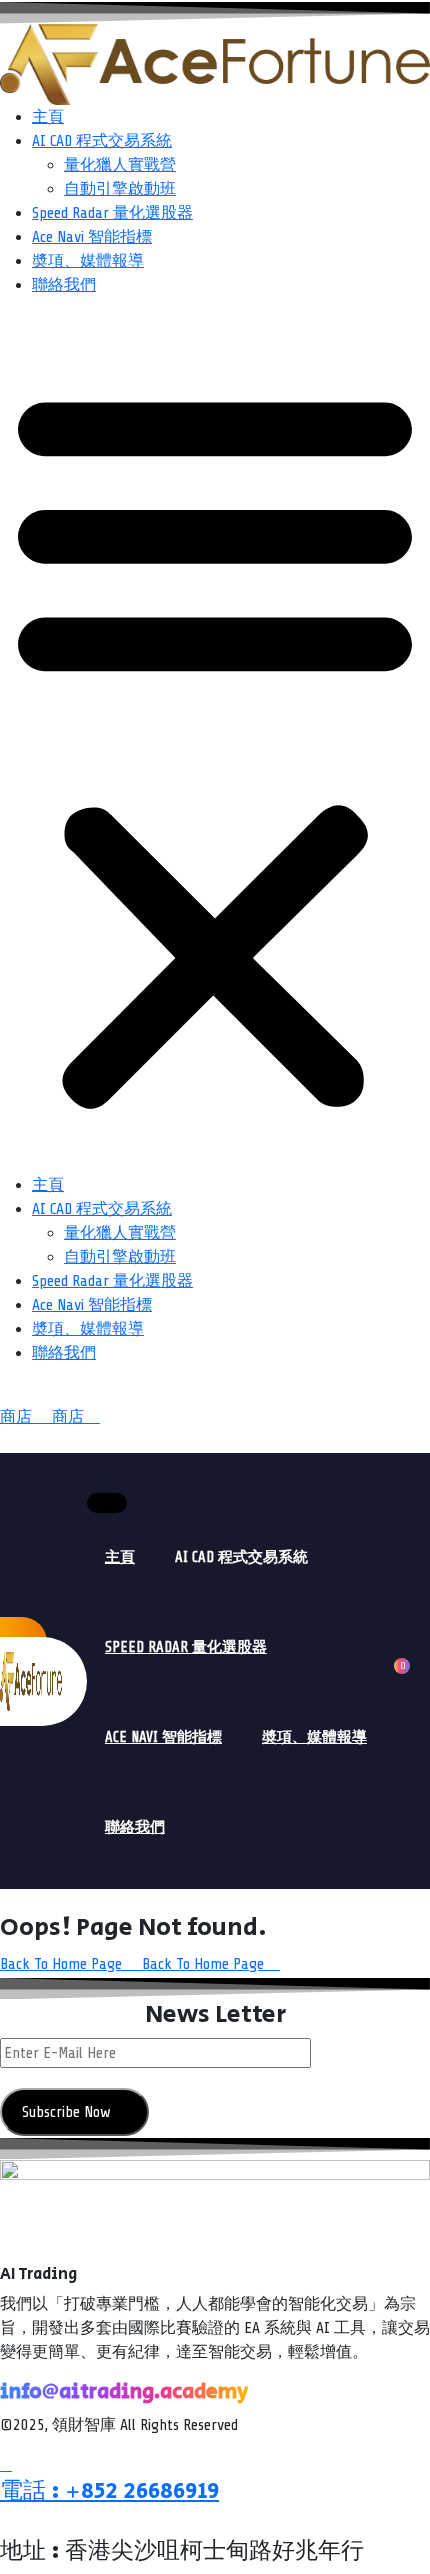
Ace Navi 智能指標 (92, 237)
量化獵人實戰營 (120, 165)
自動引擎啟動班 (120, 189)
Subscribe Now (68, 2112)
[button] (215, 743)
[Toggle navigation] (107, 1503)
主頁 (48, 117)
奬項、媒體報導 (88, 261)
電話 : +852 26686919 (109, 2491)
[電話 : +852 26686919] (6, 2465)
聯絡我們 (64, 285)
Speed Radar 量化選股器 (112, 213)
